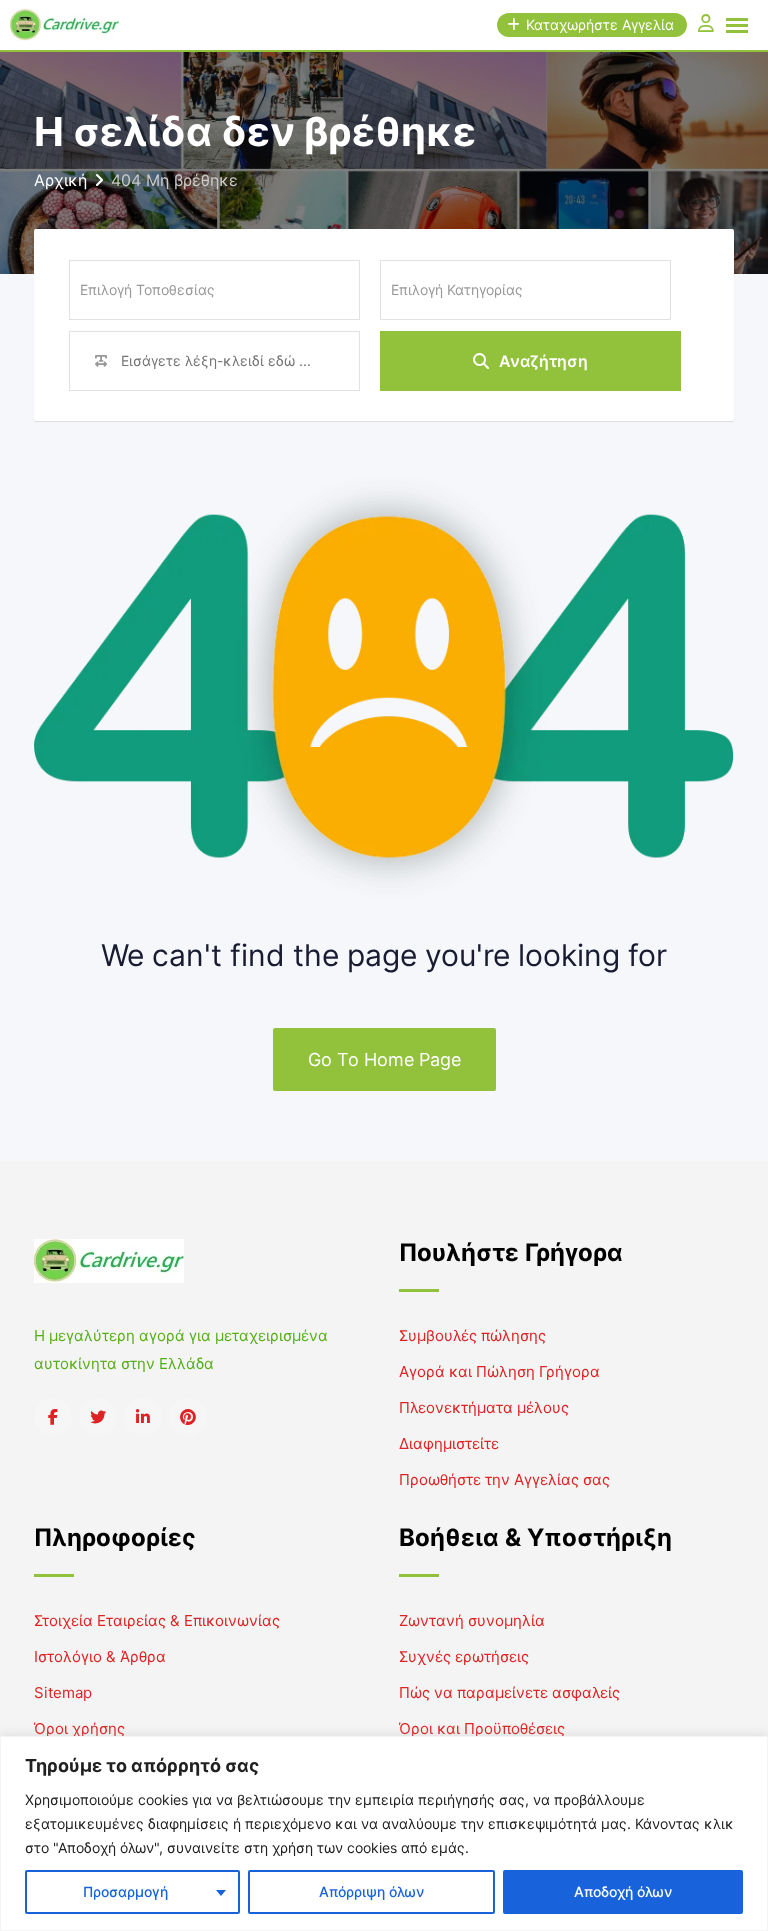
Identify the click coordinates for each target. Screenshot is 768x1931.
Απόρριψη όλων (371, 1891)
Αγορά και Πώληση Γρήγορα (499, 1371)
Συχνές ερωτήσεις (464, 1656)
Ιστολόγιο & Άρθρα (100, 1656)
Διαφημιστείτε (449, 1443)
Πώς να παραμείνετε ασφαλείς (509, 1692)
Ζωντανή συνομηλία (472, 1620)
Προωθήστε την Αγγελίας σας (504, 1479)
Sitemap (63, 1692)
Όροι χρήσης (79, 1728)
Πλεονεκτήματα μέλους (484, 1407)
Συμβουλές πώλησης (472, 1335)
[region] (384, 1833)
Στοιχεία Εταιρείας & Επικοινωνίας (157, 1620)
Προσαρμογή (125, 1891)
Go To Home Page (384, 1059)
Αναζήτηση (543, 361)
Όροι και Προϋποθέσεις (482, 1728)
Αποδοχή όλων (623, 1891)
